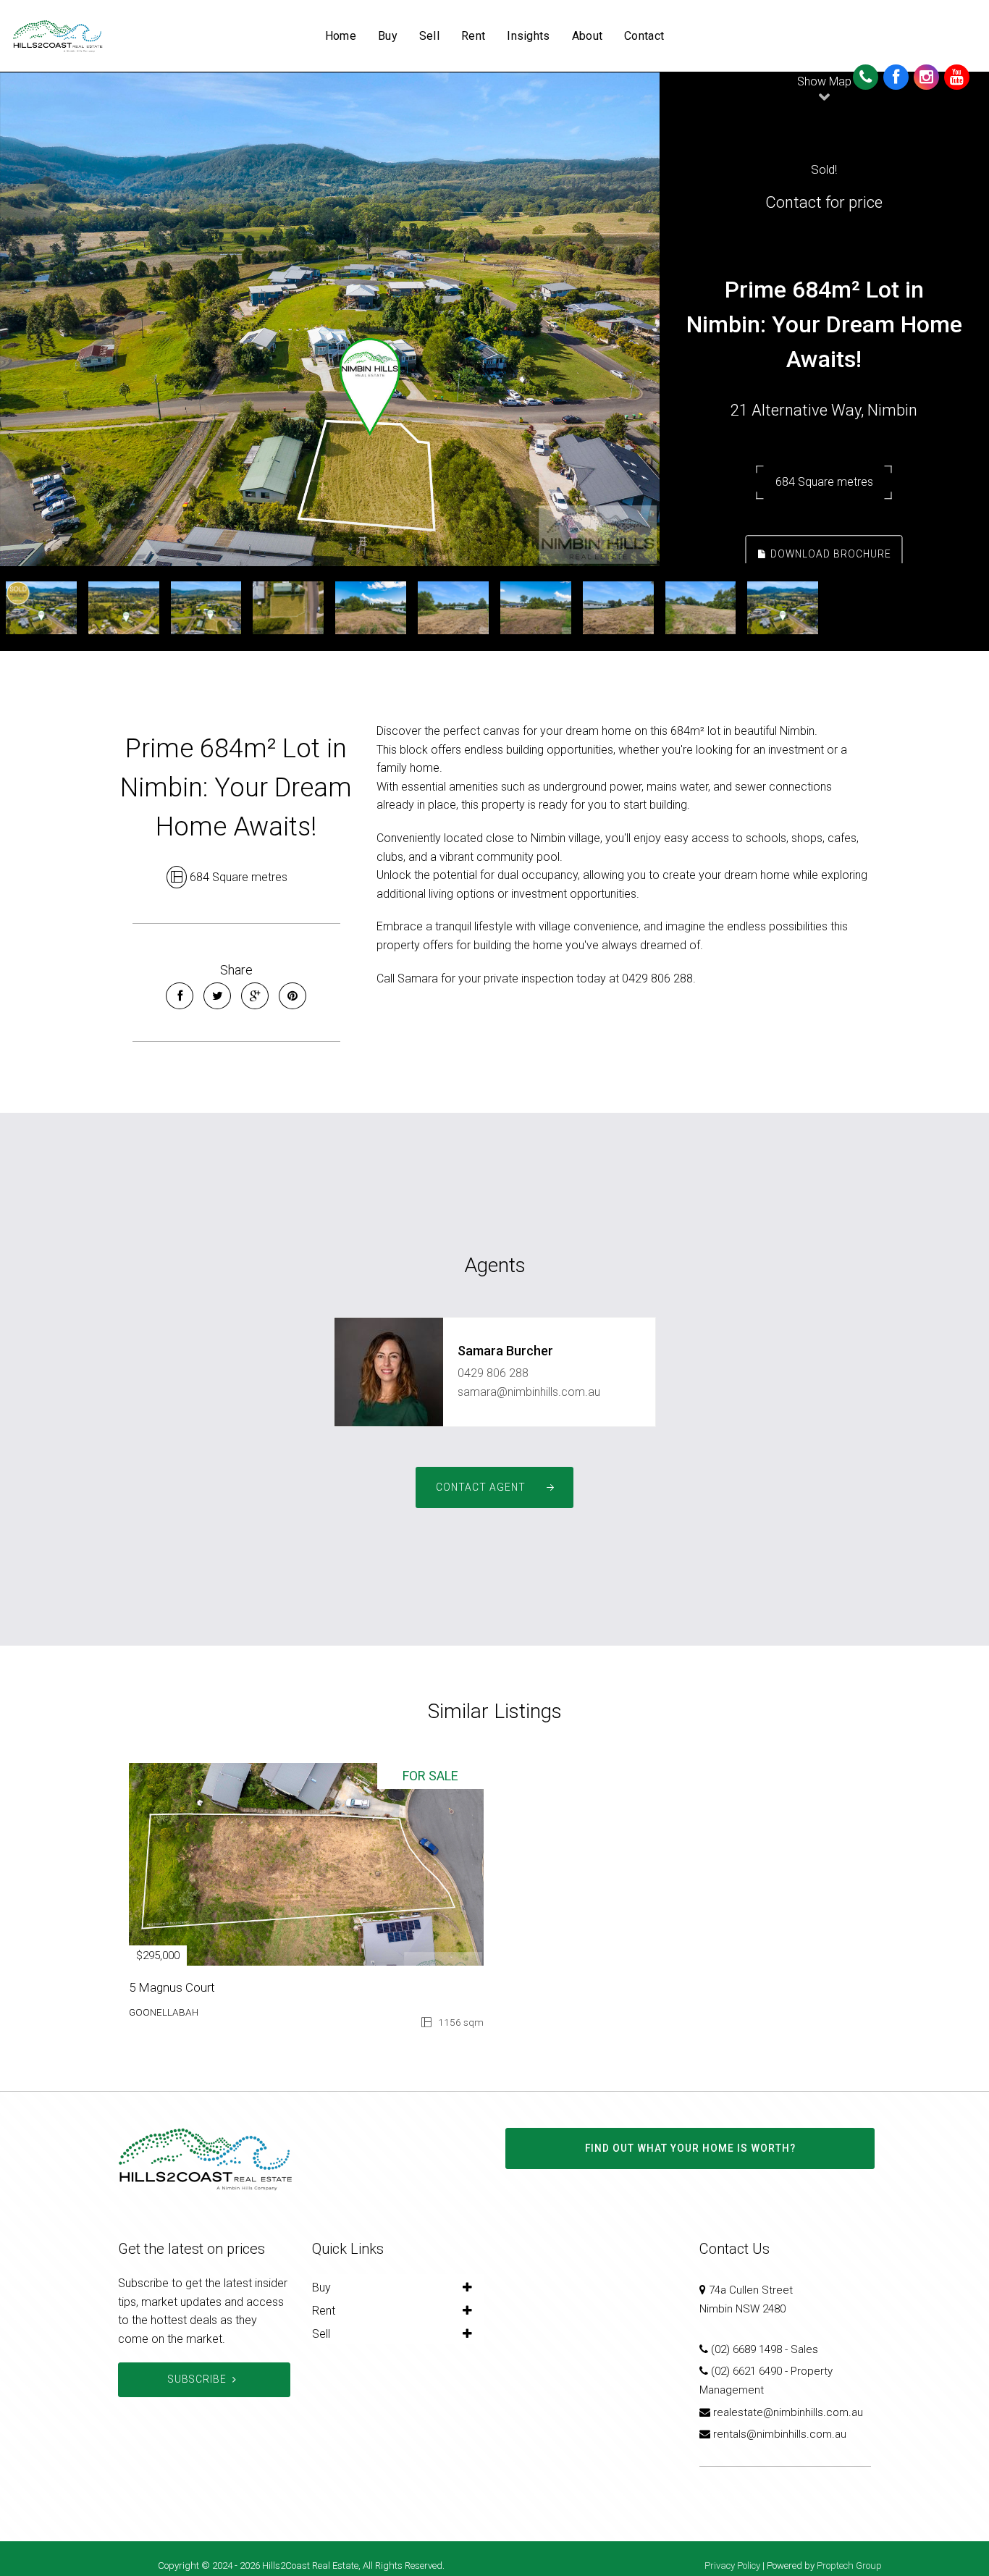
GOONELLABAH (164, 2012)
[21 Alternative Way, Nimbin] (330, 319)
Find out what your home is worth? (690, 2148)
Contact (644, 36)
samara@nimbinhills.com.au (529, 1392)
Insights (528, 36)
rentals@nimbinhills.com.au (780, 2434)
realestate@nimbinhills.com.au (788, 2412)
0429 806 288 (493, 1373)
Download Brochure (829, 554)
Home (341, 36)
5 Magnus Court (172, 1987)
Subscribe (197, 2379)
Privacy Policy (732, 2566)
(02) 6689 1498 (746, 2349)
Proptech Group (849, 2566)
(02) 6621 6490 (746, 2371)
